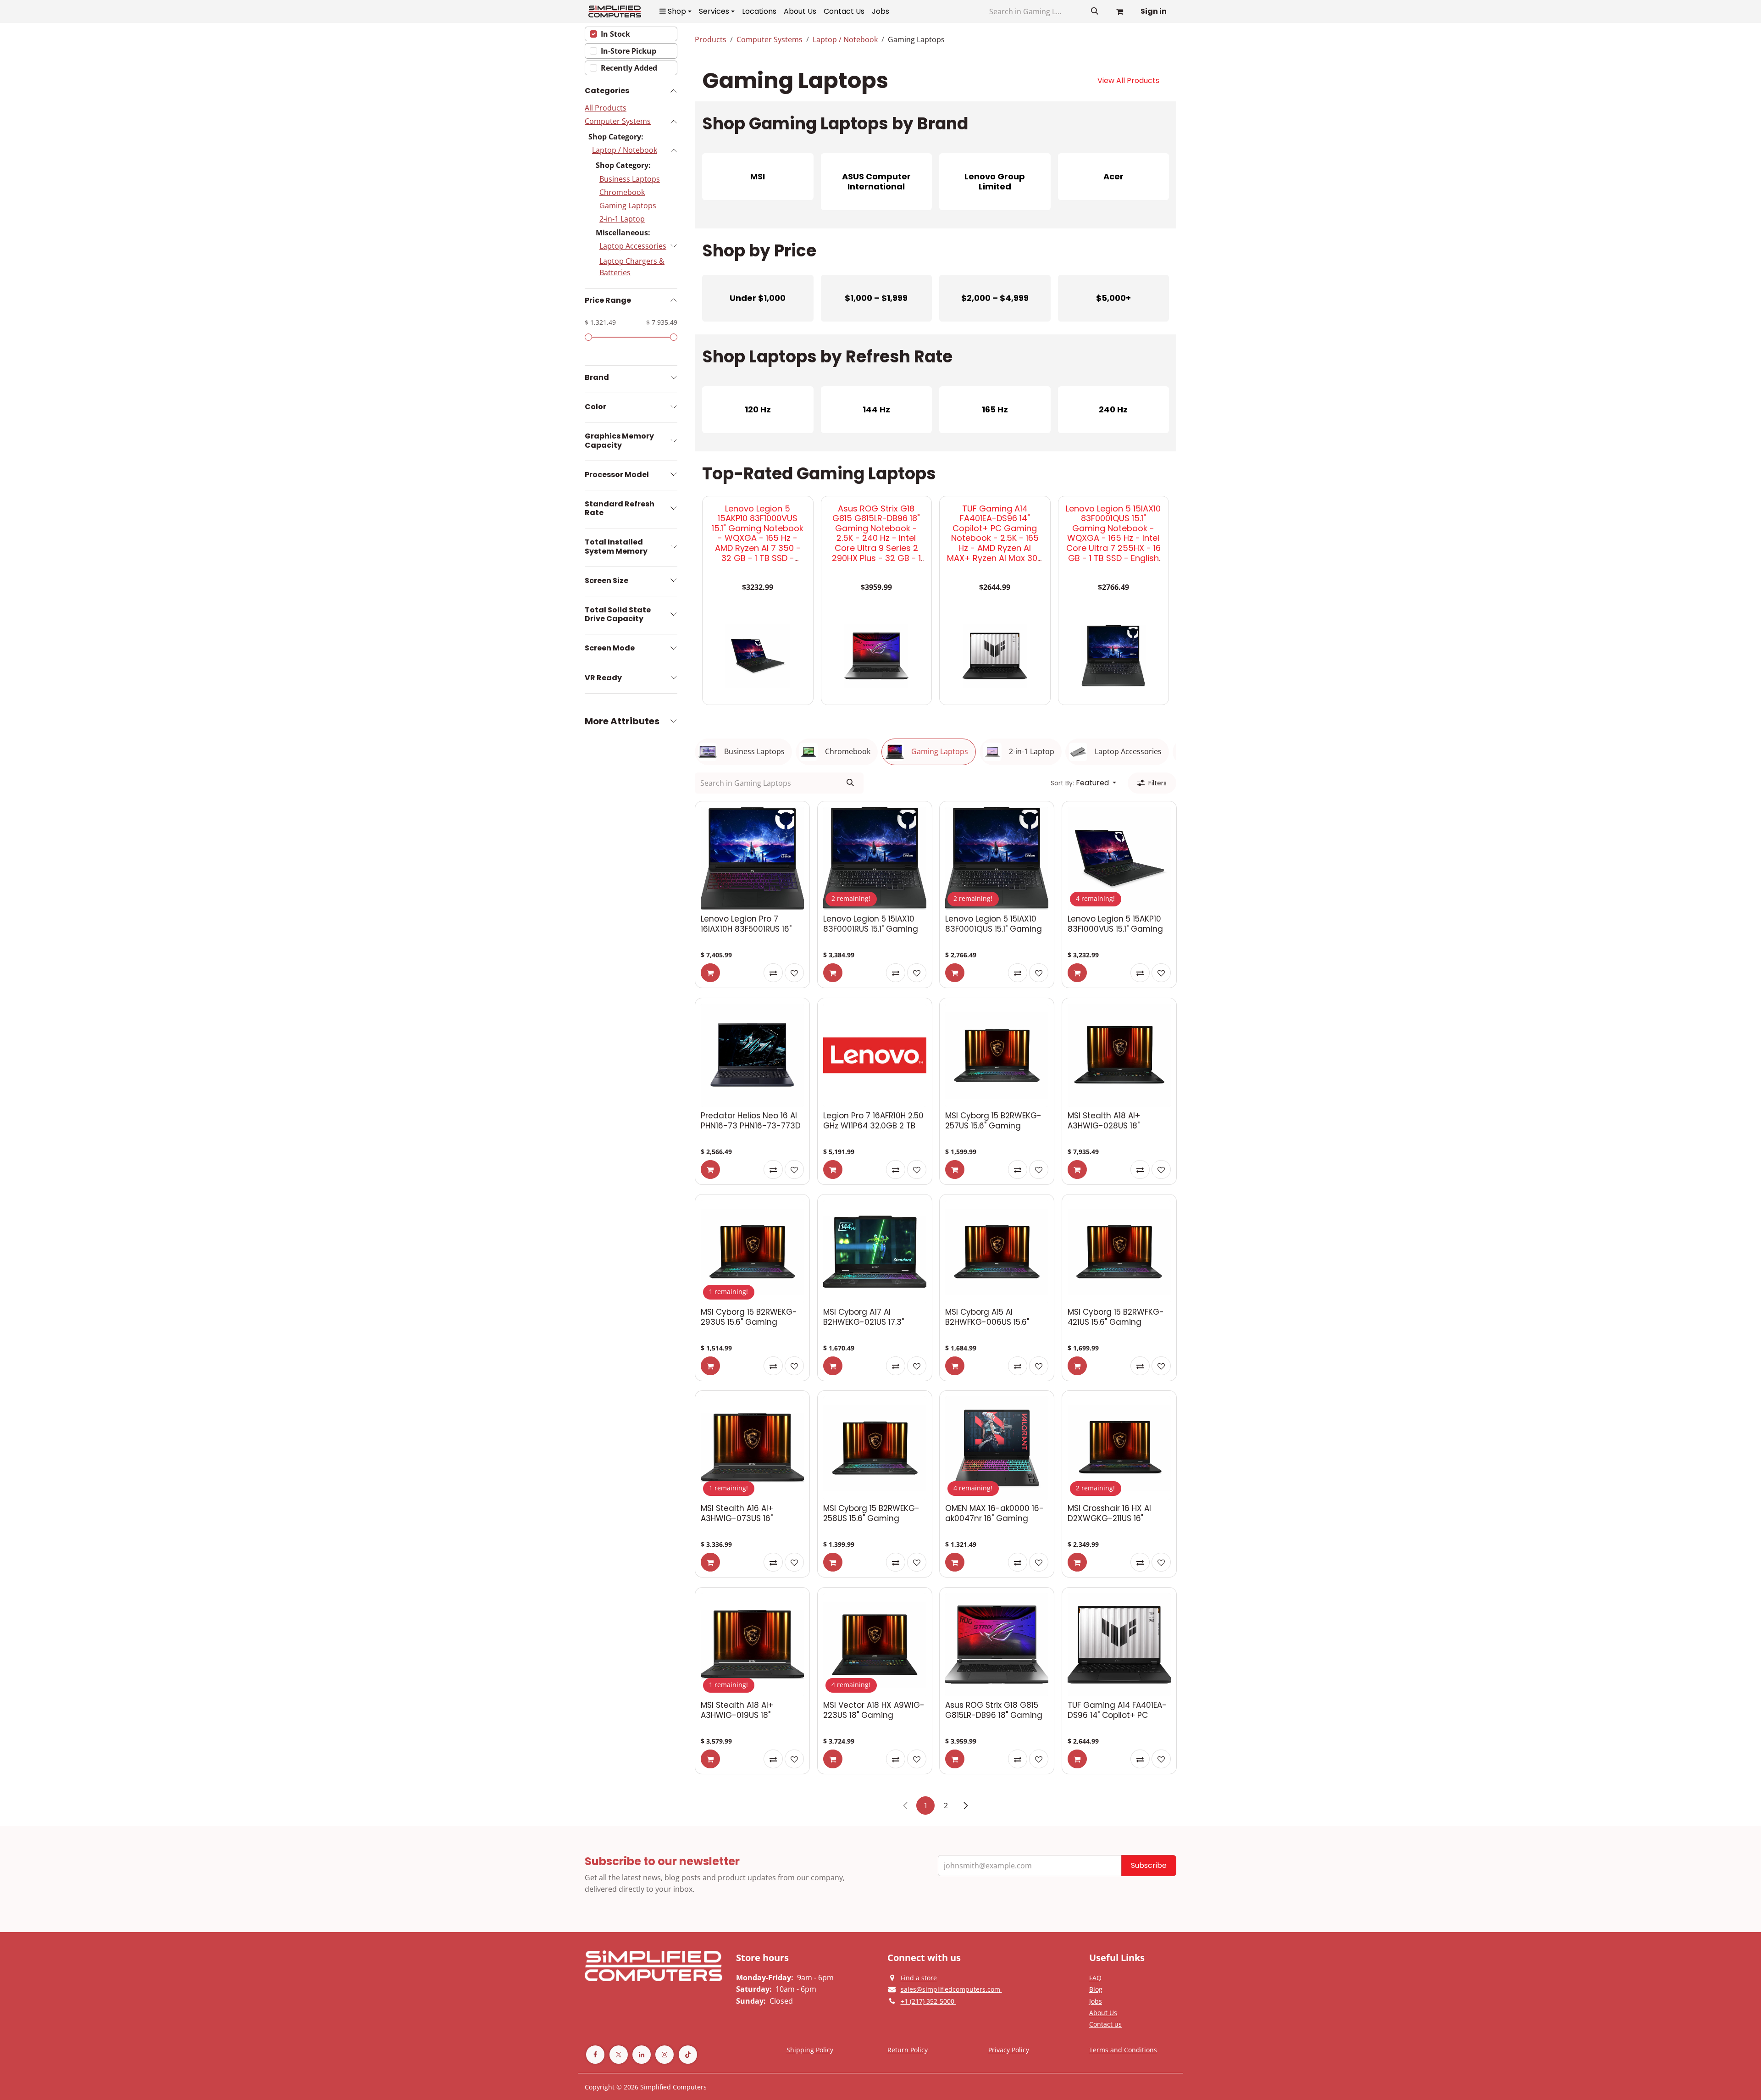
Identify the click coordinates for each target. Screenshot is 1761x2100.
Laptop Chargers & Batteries (632, 267)
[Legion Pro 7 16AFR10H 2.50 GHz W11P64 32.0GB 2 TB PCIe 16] (875, 1055)
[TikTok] (688, 2055)
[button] (1083, 783)
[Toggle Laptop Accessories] (674, 246)
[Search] (1095, 11)
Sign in (1154, 11)
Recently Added (629, 68)
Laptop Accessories (633, 246)
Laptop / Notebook (625, 150)
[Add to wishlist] (794, 973)
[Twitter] (619, 2055)
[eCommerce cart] (1119, 11)
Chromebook (622, 192)
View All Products (1128, 81)
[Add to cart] (710, 973)
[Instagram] (665, 2055)
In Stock (615, 34)
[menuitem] (676, 11)
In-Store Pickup (629, 51)
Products (711, 39)
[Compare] (773, 973)
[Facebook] (595, 2055)
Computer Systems (618, 121)
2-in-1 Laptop (622, 219)
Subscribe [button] (1149, 1865)
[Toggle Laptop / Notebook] (669, 150)
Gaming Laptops (628, 206)
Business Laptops (630, 179)
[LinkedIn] (642, 2055)
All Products (606, 108)
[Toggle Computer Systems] (666, 121)
